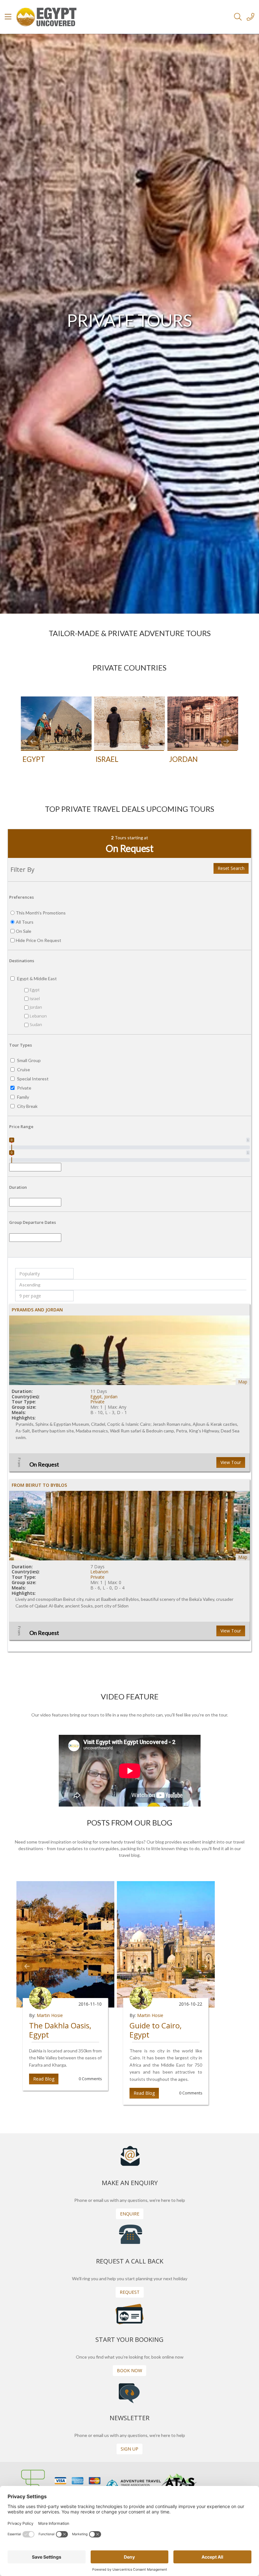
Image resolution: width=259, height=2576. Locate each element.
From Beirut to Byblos (39, 1485)
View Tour (231, 1462)
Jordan (183, 759)
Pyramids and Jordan (37, 1310)
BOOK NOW (129, 2370)
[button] (33, 741)
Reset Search (231, 868)
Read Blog (44, 2079)
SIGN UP (129, 2449)
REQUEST (130, 2292)
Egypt (34, 759)
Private (97, 1402)
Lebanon (99, 1572)
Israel (107, 759)
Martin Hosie (50, 2015)
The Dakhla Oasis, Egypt (60, 2030)
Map (243, 1382)
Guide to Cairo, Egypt (156, 2030)
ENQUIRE (130, 2214)
